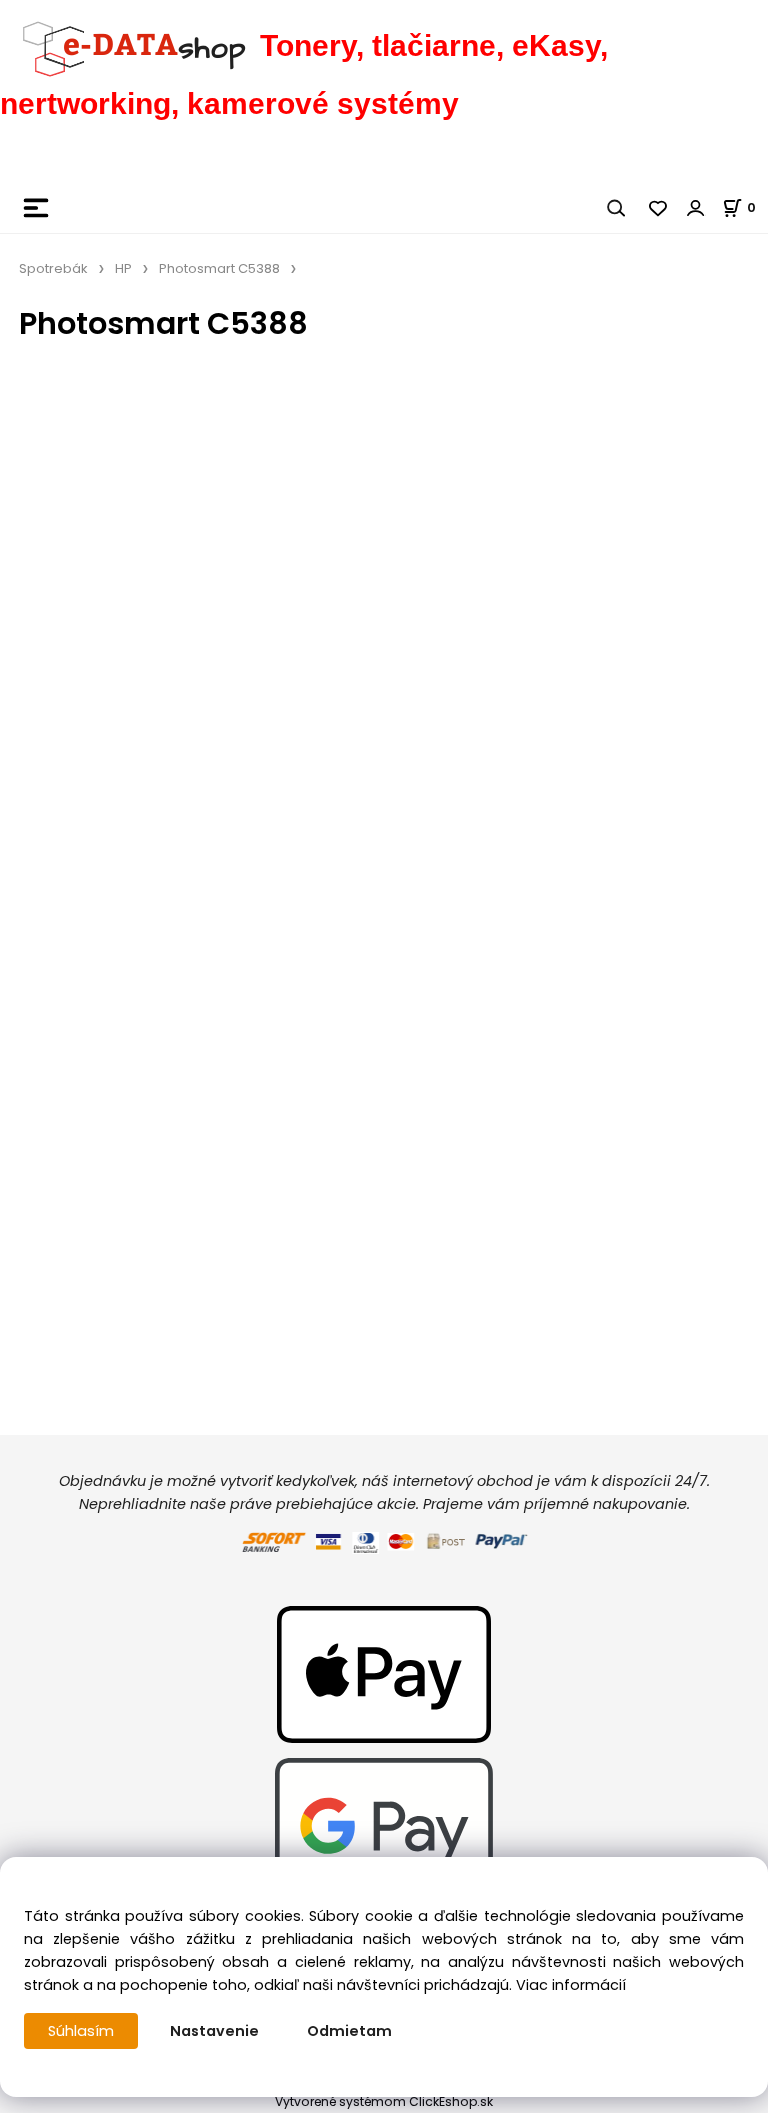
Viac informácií (571, 1985)
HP (123, 268)
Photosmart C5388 (219, 268)
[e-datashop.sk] (130, 45)
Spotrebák (53, 268)
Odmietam (349, 2031)
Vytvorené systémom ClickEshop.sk (384, 2101)
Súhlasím (81, 2031)
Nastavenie (214, 2031)
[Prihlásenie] (696, 208)
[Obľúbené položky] (659, 208)
